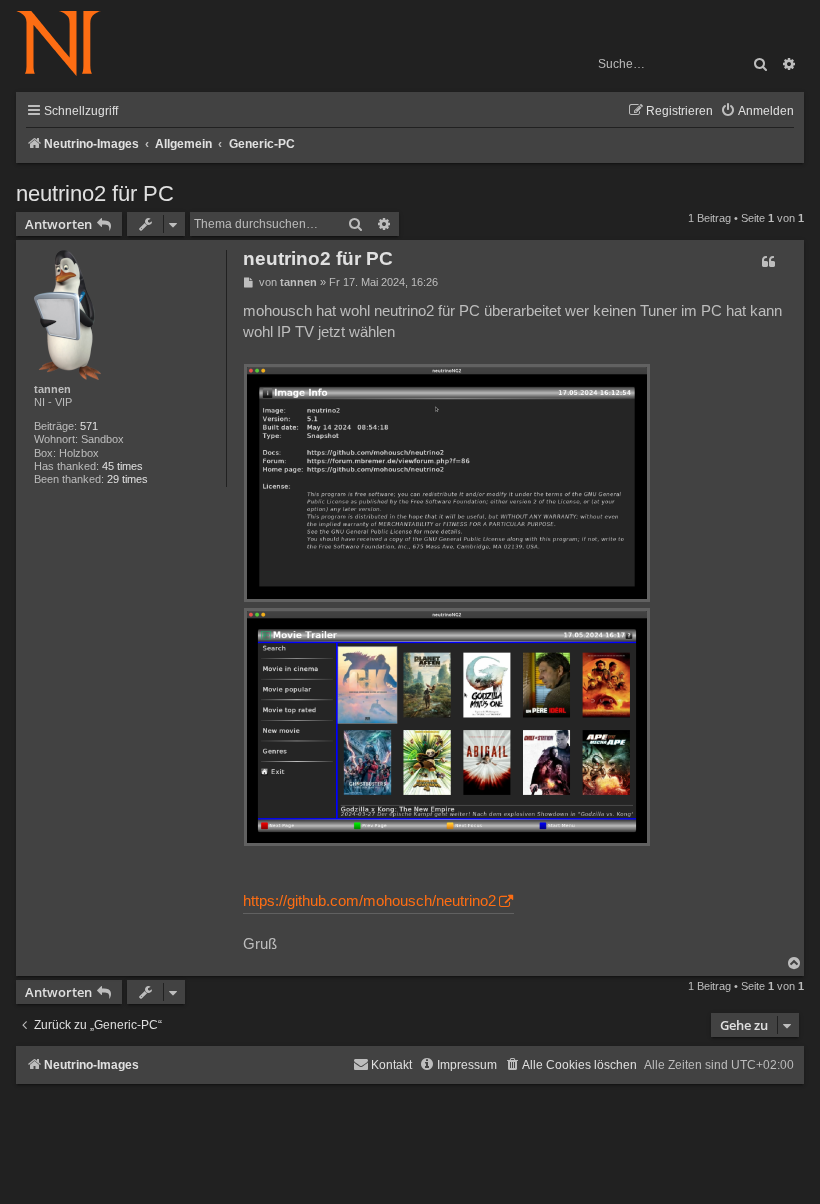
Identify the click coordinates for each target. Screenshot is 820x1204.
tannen (52, 389)
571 (89, 426)
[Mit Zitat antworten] (768, 262)
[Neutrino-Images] (68, 44)
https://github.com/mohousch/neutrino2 (369, 901)
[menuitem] (757, 111)
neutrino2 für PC (95, 193)
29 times (127, 479)
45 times (122, 466)
